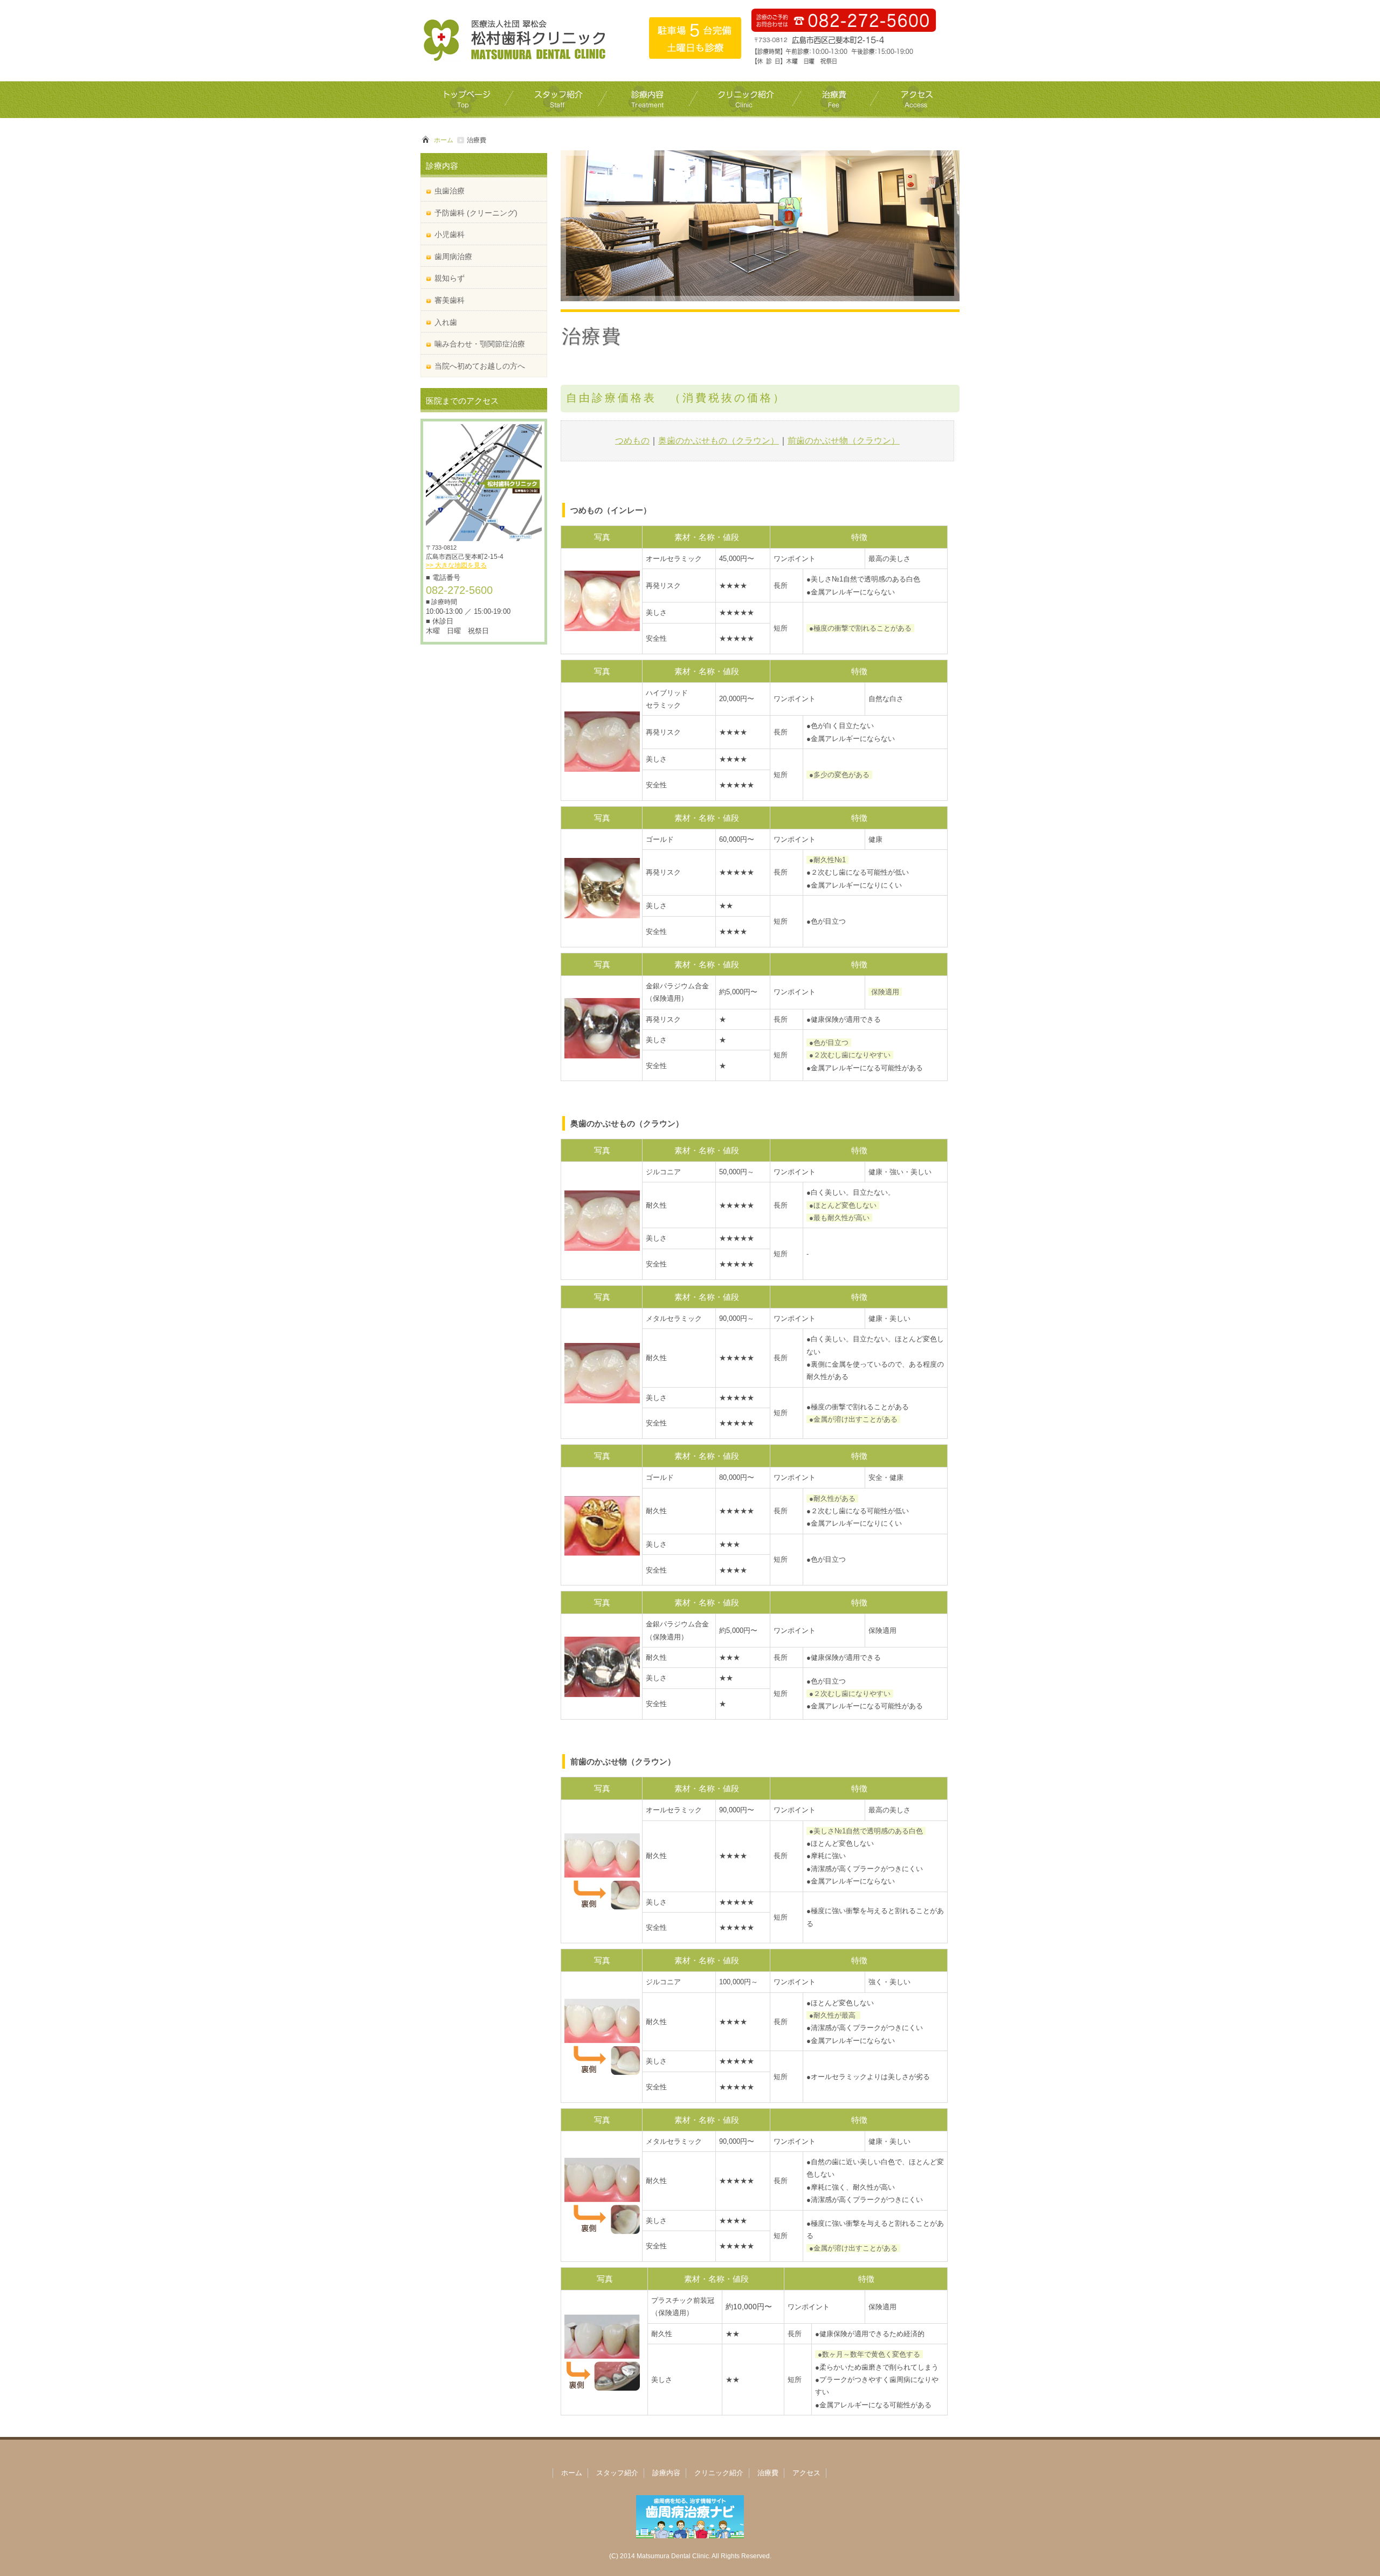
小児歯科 (450, 234)
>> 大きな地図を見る (456, 565)
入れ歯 (446, 322)
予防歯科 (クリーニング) (476, 213)
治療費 (768, 2473)
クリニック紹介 (719, 2473)
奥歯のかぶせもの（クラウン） (719, 441)
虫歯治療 (450, 191)
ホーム (444, 140)
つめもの (632, 441)
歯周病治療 (453, 257)
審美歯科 (450, 300)
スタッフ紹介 (617, 2473)
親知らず (450, 278)
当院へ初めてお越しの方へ (480, 366)
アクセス (806, 2473)
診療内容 (666, 2473)
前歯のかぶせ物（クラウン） (844, 441)
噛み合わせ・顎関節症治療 (480, 344)
